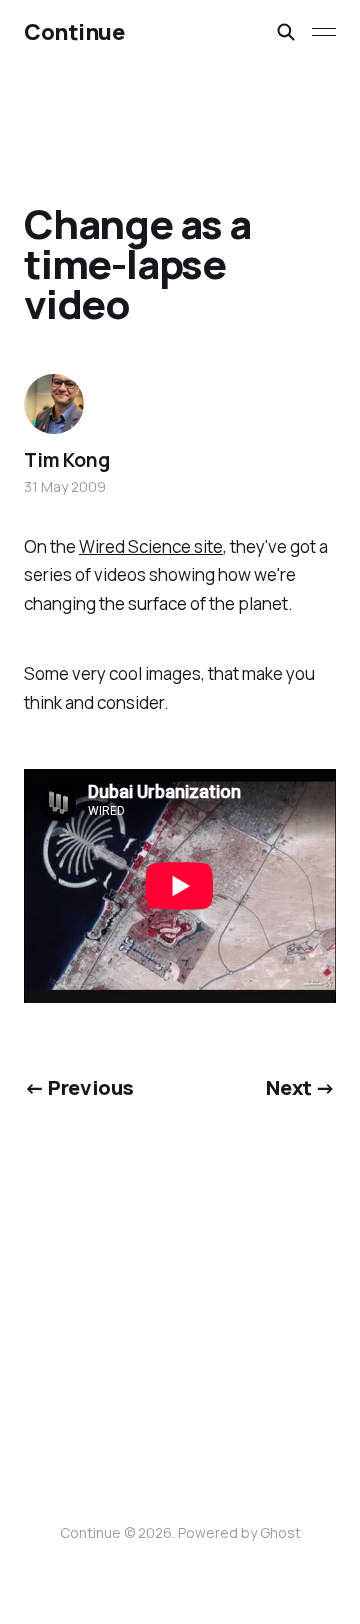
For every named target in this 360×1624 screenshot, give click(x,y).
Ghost (280, 1532)
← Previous (79, 1087)
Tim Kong (66, 460)
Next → (301, 1087)
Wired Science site (151, 546)
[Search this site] (286, 32)
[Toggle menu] (324, 32)
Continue (74, 32)
